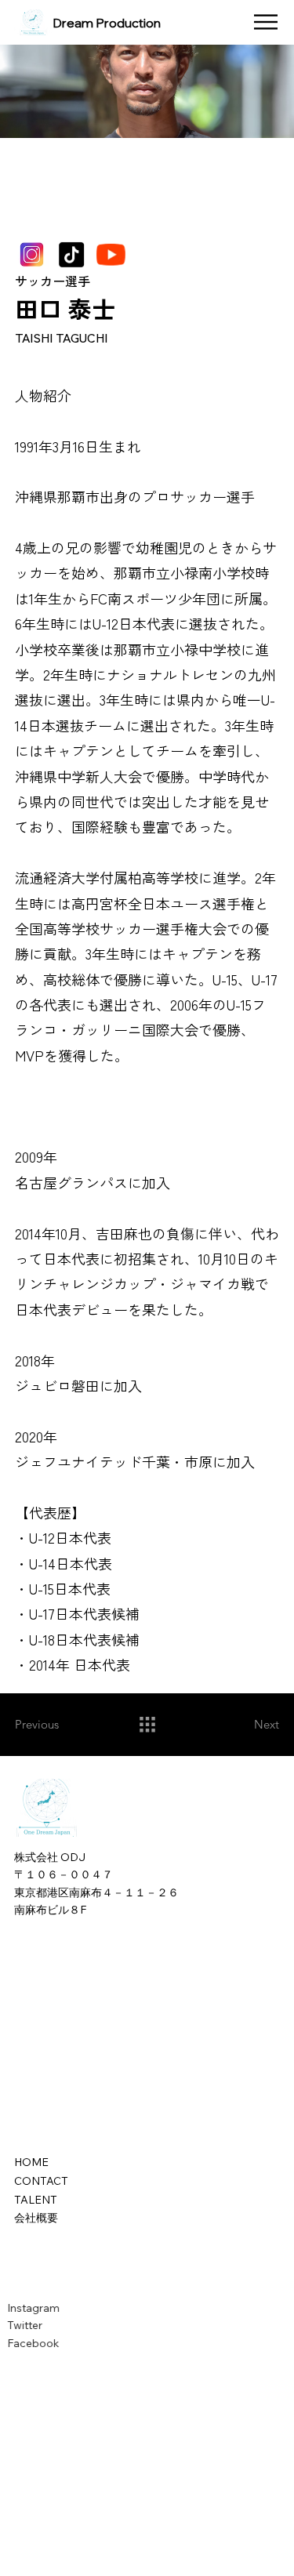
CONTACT (41, 2181)
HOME (31, 2162)
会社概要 (36, 2218)
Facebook (39, 2343)
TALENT (36, 2200)
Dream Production (107, 23)
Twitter (31, 2325)
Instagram (40, 2308)
